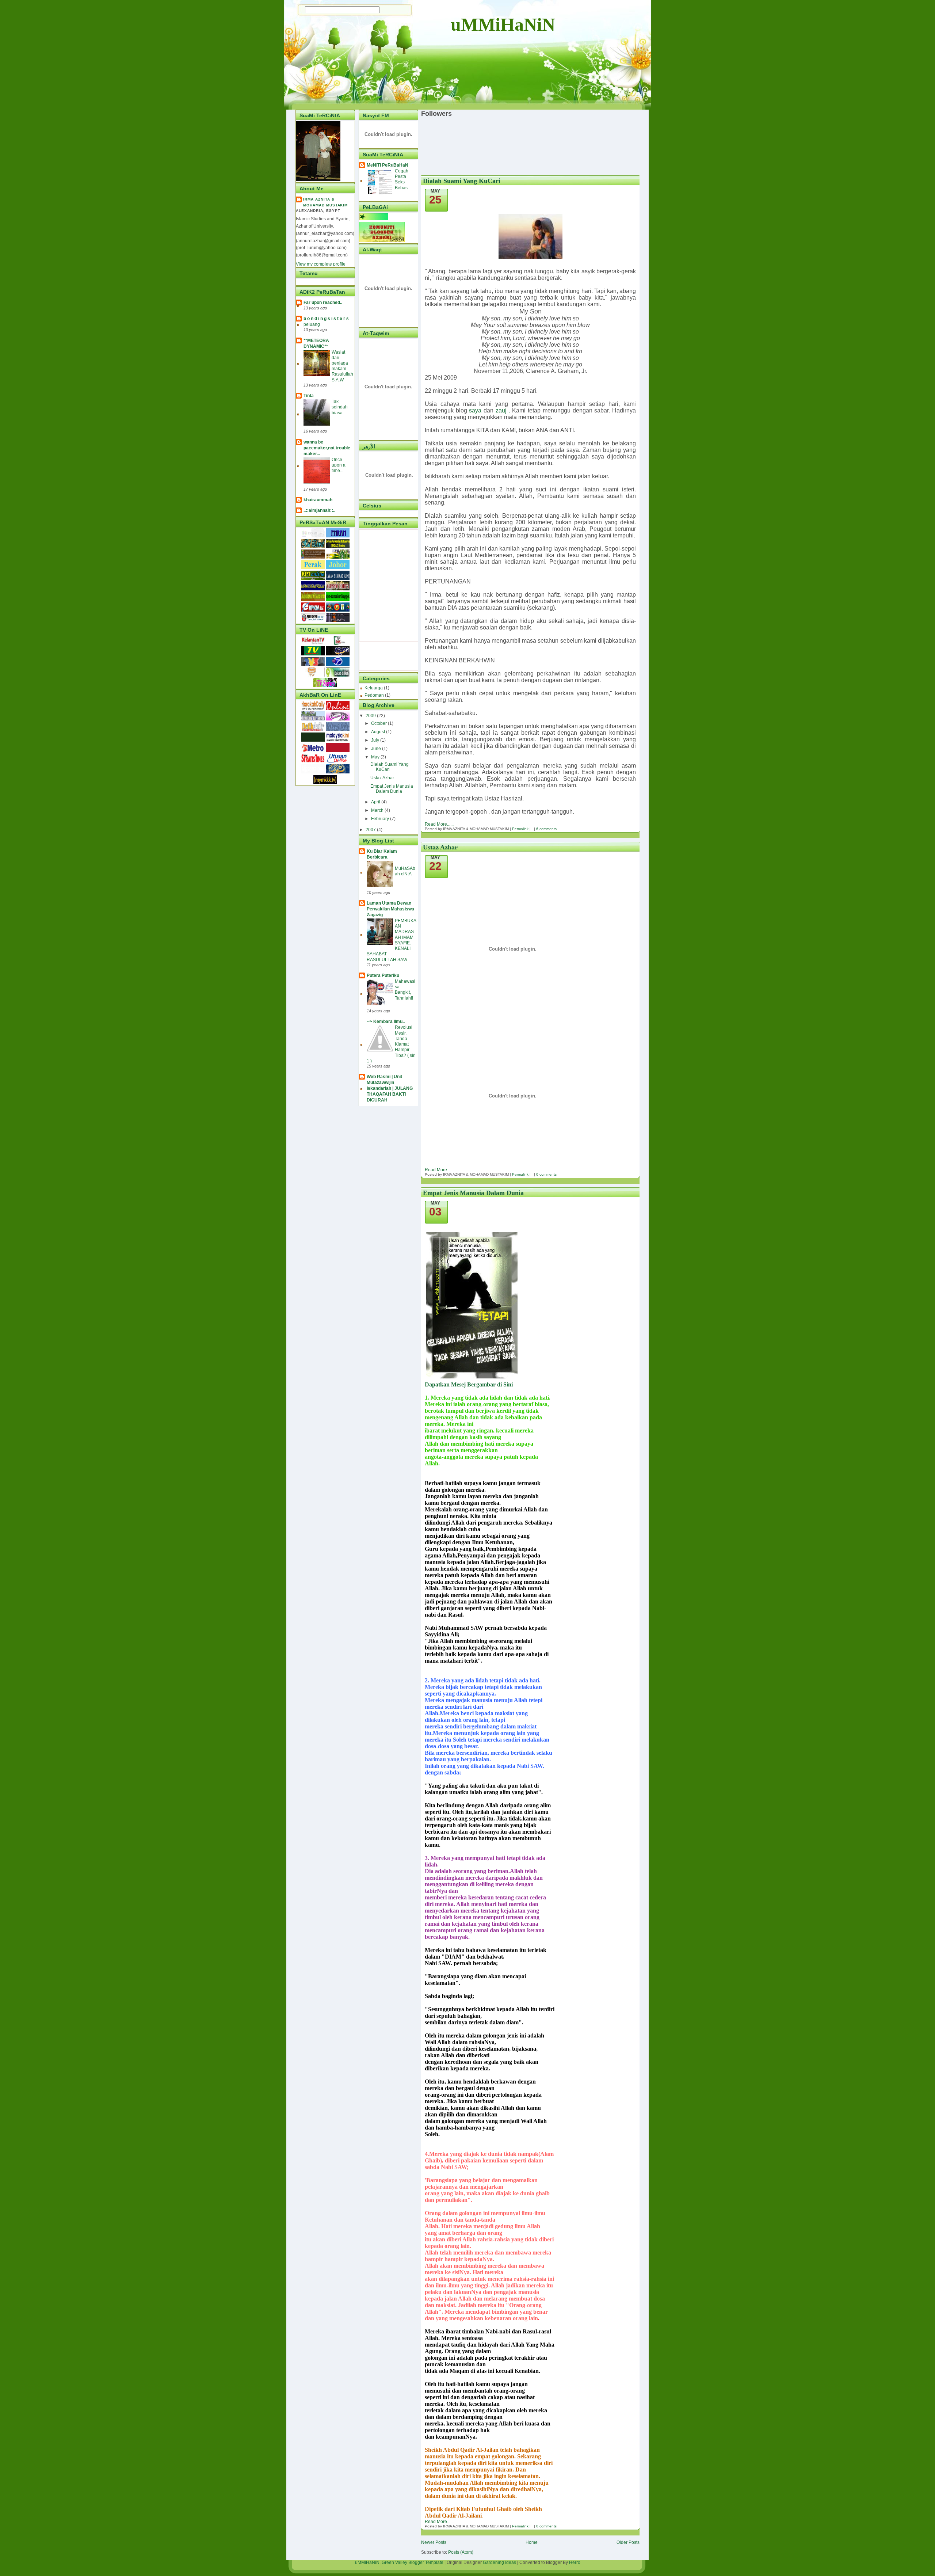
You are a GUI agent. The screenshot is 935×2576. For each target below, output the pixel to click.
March (378, 810)
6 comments (546, 829)
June (377, 749)
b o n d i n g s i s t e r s (326, 319)
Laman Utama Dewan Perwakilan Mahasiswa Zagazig (390, 909)
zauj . (503, 410)
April (376, 802)
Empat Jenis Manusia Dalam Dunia (392, 789)
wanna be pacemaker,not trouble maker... (327, 448)
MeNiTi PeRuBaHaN (388, 165)
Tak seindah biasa (340, 407)
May (376, 757)
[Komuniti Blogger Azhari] (382, 240)
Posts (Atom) (461, 2552)
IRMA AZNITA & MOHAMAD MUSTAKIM (325, 202)
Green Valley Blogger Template (413, 2562)
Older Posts (628, 2542)
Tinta (309, 396)
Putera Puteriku (383, 975)
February (381, 819)
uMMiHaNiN (503, 24)
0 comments (546, 1174)
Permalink (520, 829)
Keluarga (374, 688)
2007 (371, 830)
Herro (575, 2562)
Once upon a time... (339, 465)
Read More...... (439, 824)
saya (475, 410)
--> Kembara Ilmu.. (386, 1021)
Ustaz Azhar (382, 778)
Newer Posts (434, 2542)
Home (532, 2542)
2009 (371, 716)
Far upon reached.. (323, 303)
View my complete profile (321, 264)
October (379, 723)
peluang (312, 324)
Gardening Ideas (499, 2562)
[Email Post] (533, 829)
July (376, 740)
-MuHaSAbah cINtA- (405, 868)
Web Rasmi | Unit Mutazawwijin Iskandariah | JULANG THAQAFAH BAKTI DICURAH (390, 1088)
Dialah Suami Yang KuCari (390, 767)
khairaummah (318, 500)
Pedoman (374, 695)
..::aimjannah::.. (319, 510)
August (379, 732)
